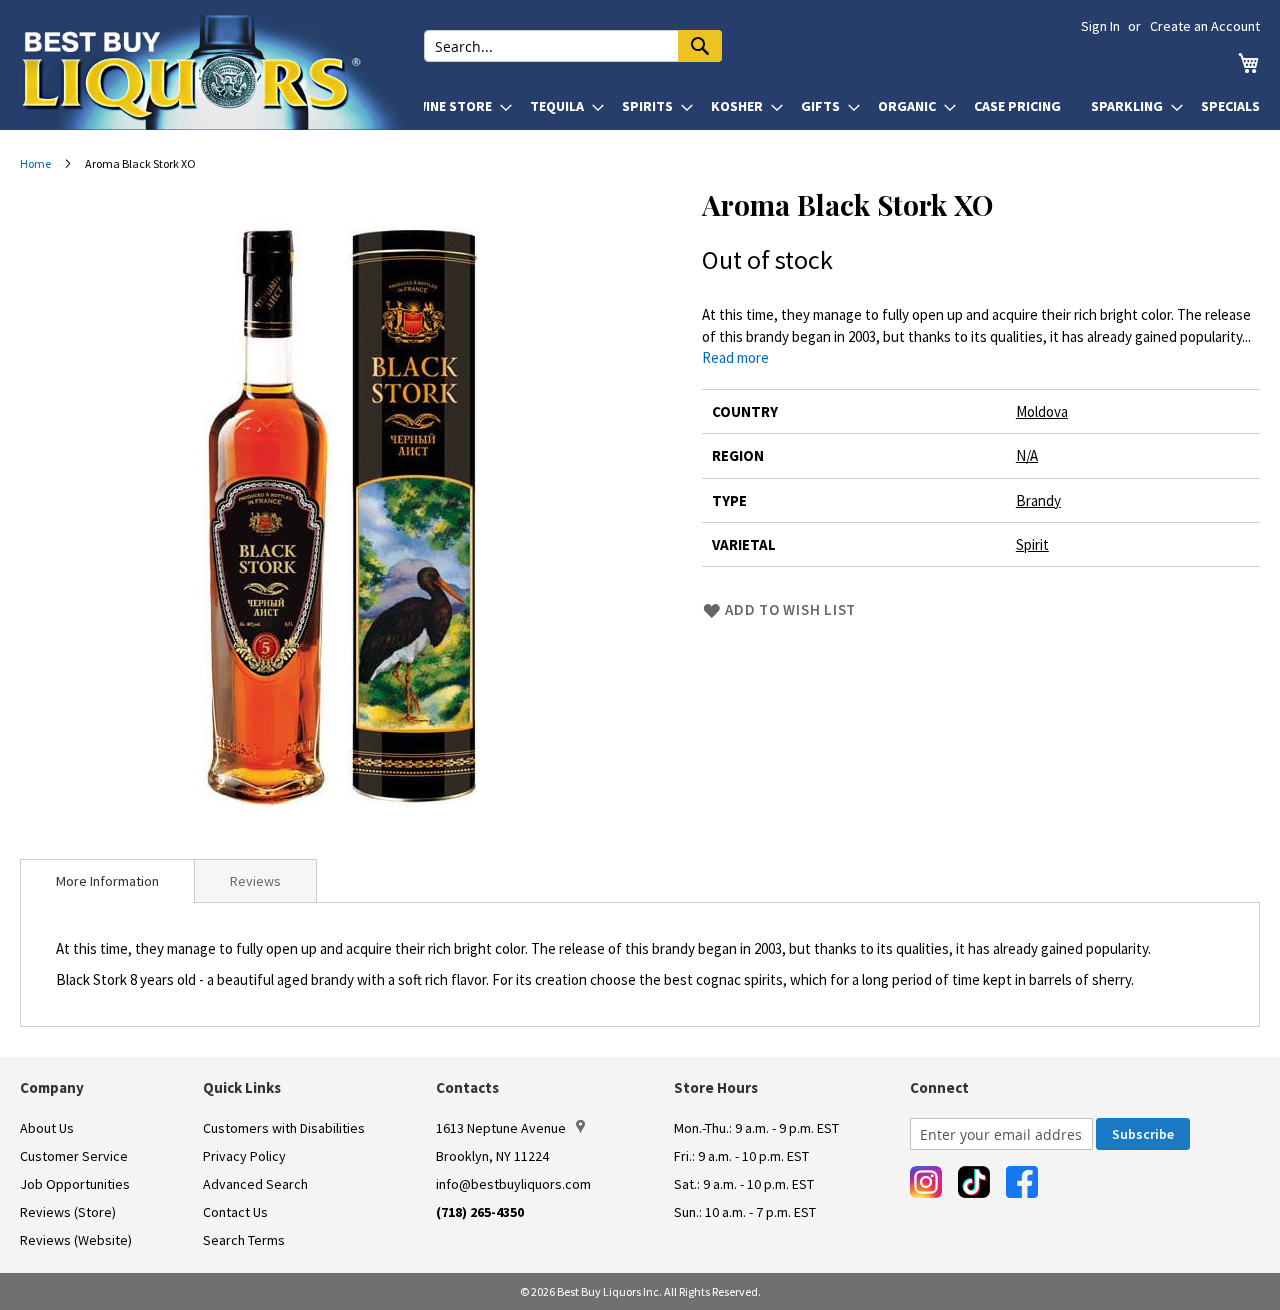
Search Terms (244, 1240)
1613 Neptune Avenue (501, 1128)
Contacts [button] (467, 1087)
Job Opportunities (75, 1184)
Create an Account (1205, 26)
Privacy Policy (244, 1156)
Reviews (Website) (76, 1240)
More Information (107, 881)
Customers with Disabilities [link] (284, 1128)
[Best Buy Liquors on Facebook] (1022, 1182)
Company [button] (52, 1087)
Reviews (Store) (68, 1212)
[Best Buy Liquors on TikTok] (974, 1182)
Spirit (1032, 544)
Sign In (1100, 26)
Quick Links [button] (242, 1087)
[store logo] (222, 72)
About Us (47, 1128)
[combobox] (573, 46)
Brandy (1038, 500)
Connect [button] (939, 1087)
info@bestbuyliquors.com (513, 1184)
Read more (735, 357)
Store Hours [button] (716, 1087)
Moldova (1042, 411)
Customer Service (74, 1156)
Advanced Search (255, 1184)
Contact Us (235, 1212)
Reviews (255, 881)
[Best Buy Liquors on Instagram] (926, 1182)
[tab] (107, 881)
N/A (1027, 455)
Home (35, 163)
